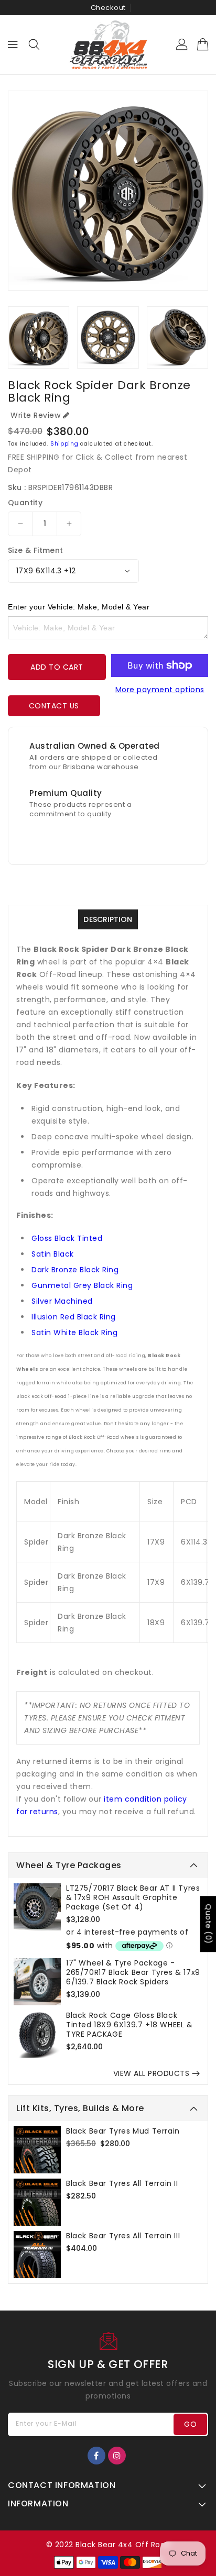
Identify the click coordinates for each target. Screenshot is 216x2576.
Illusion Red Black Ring (74, 1317)
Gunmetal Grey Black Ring (82, 1285)
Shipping (64, 444)
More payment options (160, 690)
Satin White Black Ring (74, 1333)
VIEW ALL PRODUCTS (152, 2073)
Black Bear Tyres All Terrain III (123, 2236)
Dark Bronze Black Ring (75, 1270)
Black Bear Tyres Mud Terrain (123, 2131)
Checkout (108, 8)
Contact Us (54, 706)
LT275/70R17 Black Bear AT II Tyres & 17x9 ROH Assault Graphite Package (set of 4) (133, 1897)
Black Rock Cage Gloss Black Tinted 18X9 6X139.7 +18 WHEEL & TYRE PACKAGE (129, 2025)
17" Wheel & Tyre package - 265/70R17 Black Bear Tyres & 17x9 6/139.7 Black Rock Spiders (133, 1972)
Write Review (35, 415)
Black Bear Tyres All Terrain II (122, 2183)
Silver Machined (62, 1301)
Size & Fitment (36, 550)
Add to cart (57, 667)
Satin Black (53, 1254)
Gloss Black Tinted (67, 1238)
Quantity (25, 503)
